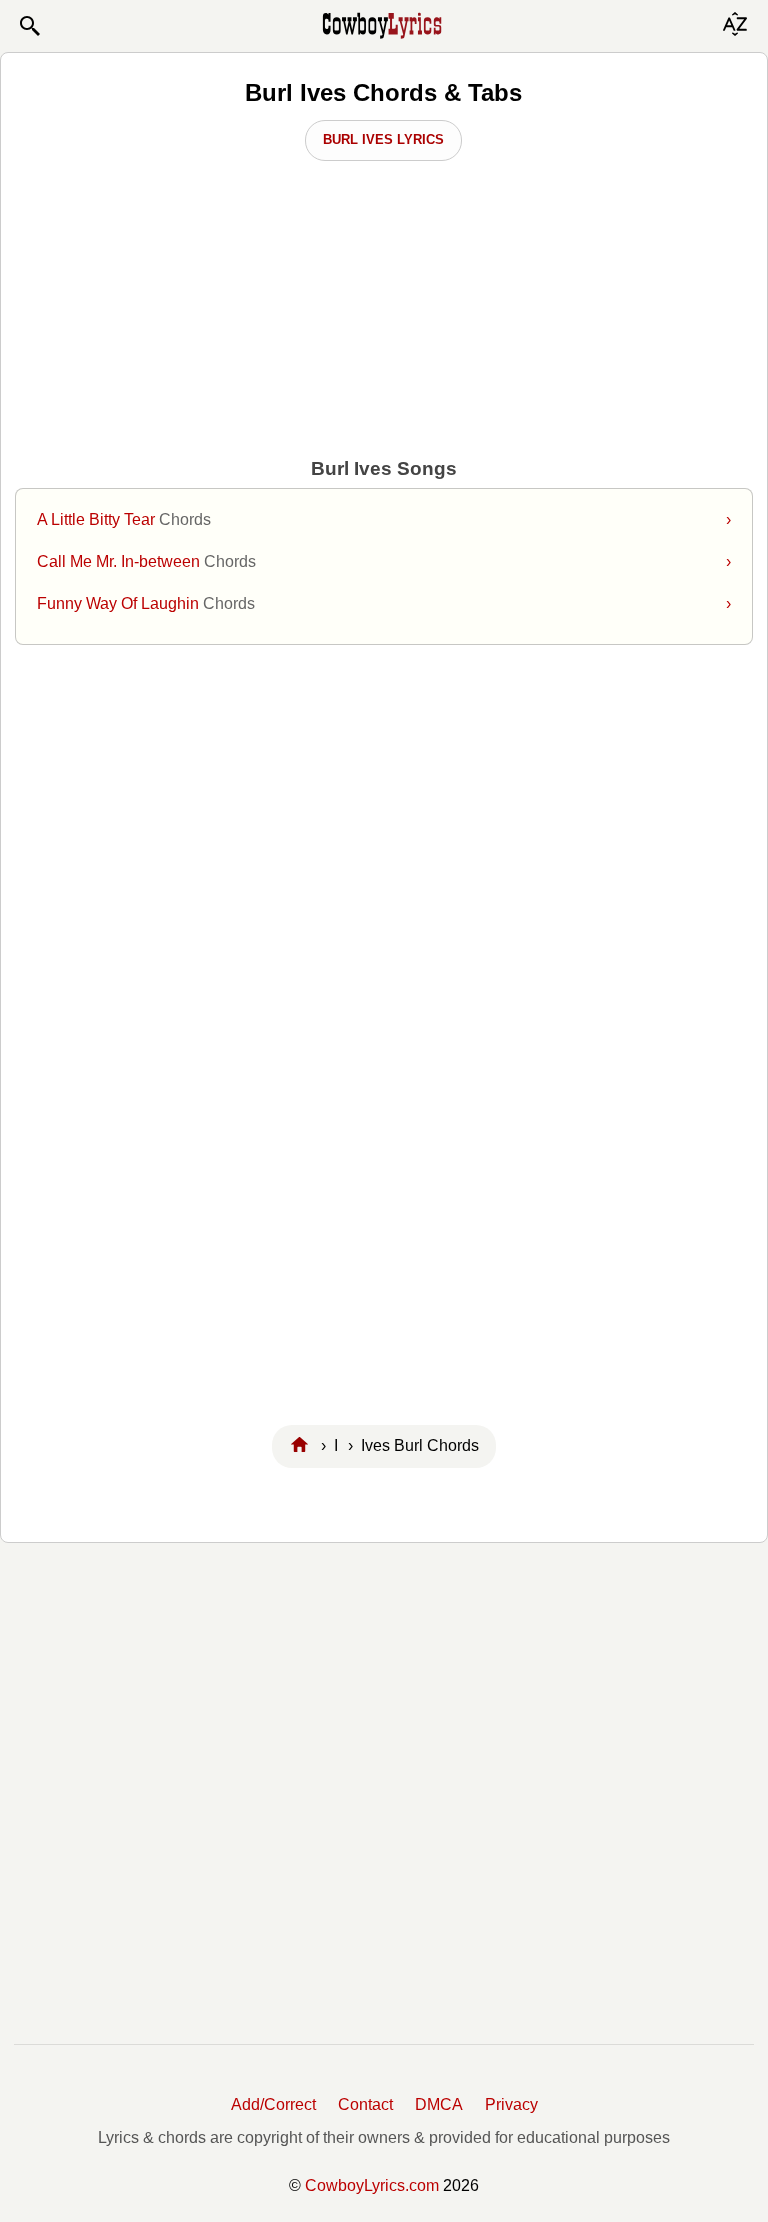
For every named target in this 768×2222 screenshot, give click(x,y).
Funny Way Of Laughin (384, 603)
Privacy (511, 2104)
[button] (29, 26)
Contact (365, 2104)
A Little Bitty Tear (384, 519)
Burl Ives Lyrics (383, 139)
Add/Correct (273, 2104)
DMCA (439, 2104)
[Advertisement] (384, 819)
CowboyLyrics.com (372, 2185)
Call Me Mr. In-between (384, 561)
